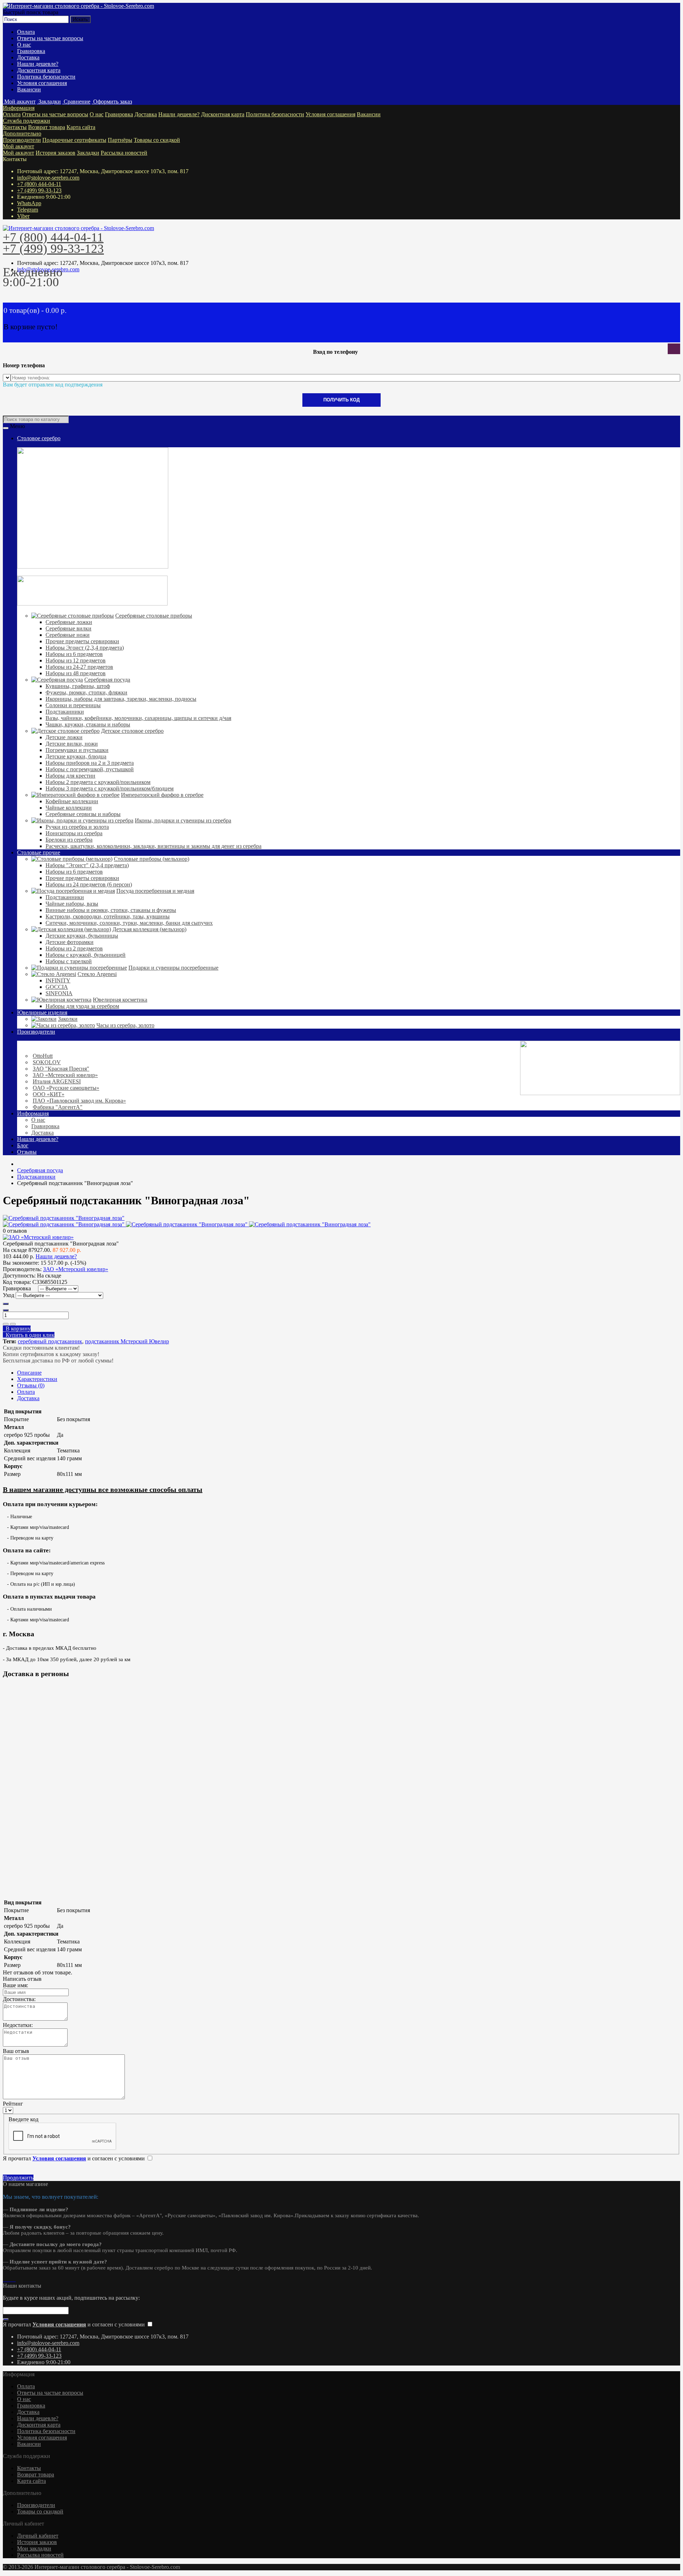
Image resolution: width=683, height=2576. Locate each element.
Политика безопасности (46, 77)
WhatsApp (29, 203)
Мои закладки (34, 2548)
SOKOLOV (47, 1062)
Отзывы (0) (31, 1385)
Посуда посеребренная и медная (155, 891)
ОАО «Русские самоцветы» (66, 1088)
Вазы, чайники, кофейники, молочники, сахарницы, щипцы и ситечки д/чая (138, 718)
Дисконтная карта (39, 70)
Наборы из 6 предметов (74, 654)
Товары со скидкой (157, 140)
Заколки (68, 1019)
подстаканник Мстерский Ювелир (127, 1341)
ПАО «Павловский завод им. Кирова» (79, 1101)
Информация (19, 108)
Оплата (26, 32)
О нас (24, 45)
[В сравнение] (13, 1324)
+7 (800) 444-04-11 (39, 184)
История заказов (55, 153)
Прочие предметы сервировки (82, 641)
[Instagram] (4, 2279)
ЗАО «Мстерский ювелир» (65, 1075)
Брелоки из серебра (69, 840)
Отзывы (27, 1152)
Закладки (88, 153)
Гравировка (31, 51)
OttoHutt (43, 1056)
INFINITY (58, 980)
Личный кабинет (38, 2536)
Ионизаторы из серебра (74, 833)
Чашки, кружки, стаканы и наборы (88, 724)
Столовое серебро (39, 438)
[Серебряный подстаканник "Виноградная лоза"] (64, 1218)
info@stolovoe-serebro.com (48, 178)
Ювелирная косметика (120, 1000)
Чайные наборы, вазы (72, 904)
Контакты (15, 127)
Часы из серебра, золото (125, 1025)
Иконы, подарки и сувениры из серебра (183, 820)
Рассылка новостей (124, 153)
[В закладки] (6, 1324)
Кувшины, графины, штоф (78, 686)
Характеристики (37, 1379)
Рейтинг (13, 2104)
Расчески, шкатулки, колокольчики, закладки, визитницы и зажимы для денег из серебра (153, 846)
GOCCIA (57, 987)
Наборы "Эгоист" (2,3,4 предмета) (87, 865)
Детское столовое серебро (132, 731)
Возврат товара (47, 127)
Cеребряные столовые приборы (154, 616)
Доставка (28, 57)
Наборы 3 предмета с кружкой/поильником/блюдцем (110, 788)
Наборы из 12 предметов (76, 660)
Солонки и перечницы (73, 705)
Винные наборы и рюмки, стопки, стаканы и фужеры (111, 910)
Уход (9, 1295)
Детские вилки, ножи (72, 744)
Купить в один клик (29, 1335)
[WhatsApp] (7, 2279)
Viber (23, 216)
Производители (22, 140)
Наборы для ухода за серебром (82, 1006)
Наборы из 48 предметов (76, 673)
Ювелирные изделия (42, 1012)
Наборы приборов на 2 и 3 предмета (90, 763)
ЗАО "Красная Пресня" (61, 1069)
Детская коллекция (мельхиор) (149, 929)
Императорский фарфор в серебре (162, 795)
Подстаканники (65, 712)
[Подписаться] (6, 2319)
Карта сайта (81, 127)
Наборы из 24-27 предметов (79, 667)
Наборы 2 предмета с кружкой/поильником (98, 782)
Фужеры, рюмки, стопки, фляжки (86, 692)
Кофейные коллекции (72, 801)
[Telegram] (10, 2279)
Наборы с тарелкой (69, 961)
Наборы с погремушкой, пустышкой (90, 769)
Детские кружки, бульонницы (82, 936)
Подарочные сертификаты (74, 140)
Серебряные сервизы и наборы (83, 814)
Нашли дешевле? (38, 64)
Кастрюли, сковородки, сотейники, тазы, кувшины (108, 916)
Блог (23, 1145)
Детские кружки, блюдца (76, 756)
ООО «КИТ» (49, 1094)
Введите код (23, 2119)
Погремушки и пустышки (77, 750)
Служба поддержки (27, 121)
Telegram (28, 210)
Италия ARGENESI (57, 1081)
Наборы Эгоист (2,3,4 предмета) (85, 648)
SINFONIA (59, 993)
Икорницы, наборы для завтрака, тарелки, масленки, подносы (121, 699)
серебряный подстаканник (50, 1341)
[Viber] (13, 2279)
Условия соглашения (42, 83)
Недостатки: (18, 2025)
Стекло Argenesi (97, 974)
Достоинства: (19, 1999)
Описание (29, 1373)
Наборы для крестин (70, 776)
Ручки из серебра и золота (77, 827)
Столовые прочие (39, 852)
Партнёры (120, 140)
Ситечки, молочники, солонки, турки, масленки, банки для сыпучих (129, 923)
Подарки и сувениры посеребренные (173, 968)
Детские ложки (64, 737)
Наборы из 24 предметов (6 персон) (89, 884)
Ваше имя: (15, 1985)
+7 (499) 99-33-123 (39, 190)
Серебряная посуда (107, 680)
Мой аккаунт (18, 146)
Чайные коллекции (69, 808)
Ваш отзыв (16, 2051)
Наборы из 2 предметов (74, 948)
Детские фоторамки (70, 942)
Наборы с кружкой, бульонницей (86, 955)
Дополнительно (22, 134)
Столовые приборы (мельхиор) (152, 859)
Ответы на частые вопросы (50, 38)
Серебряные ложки (69, 622)
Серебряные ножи (68, 635)
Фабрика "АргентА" (58, 1107)
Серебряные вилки (68, 628)
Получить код (341, 400)
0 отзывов (15, 1231)
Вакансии (29, 89)
